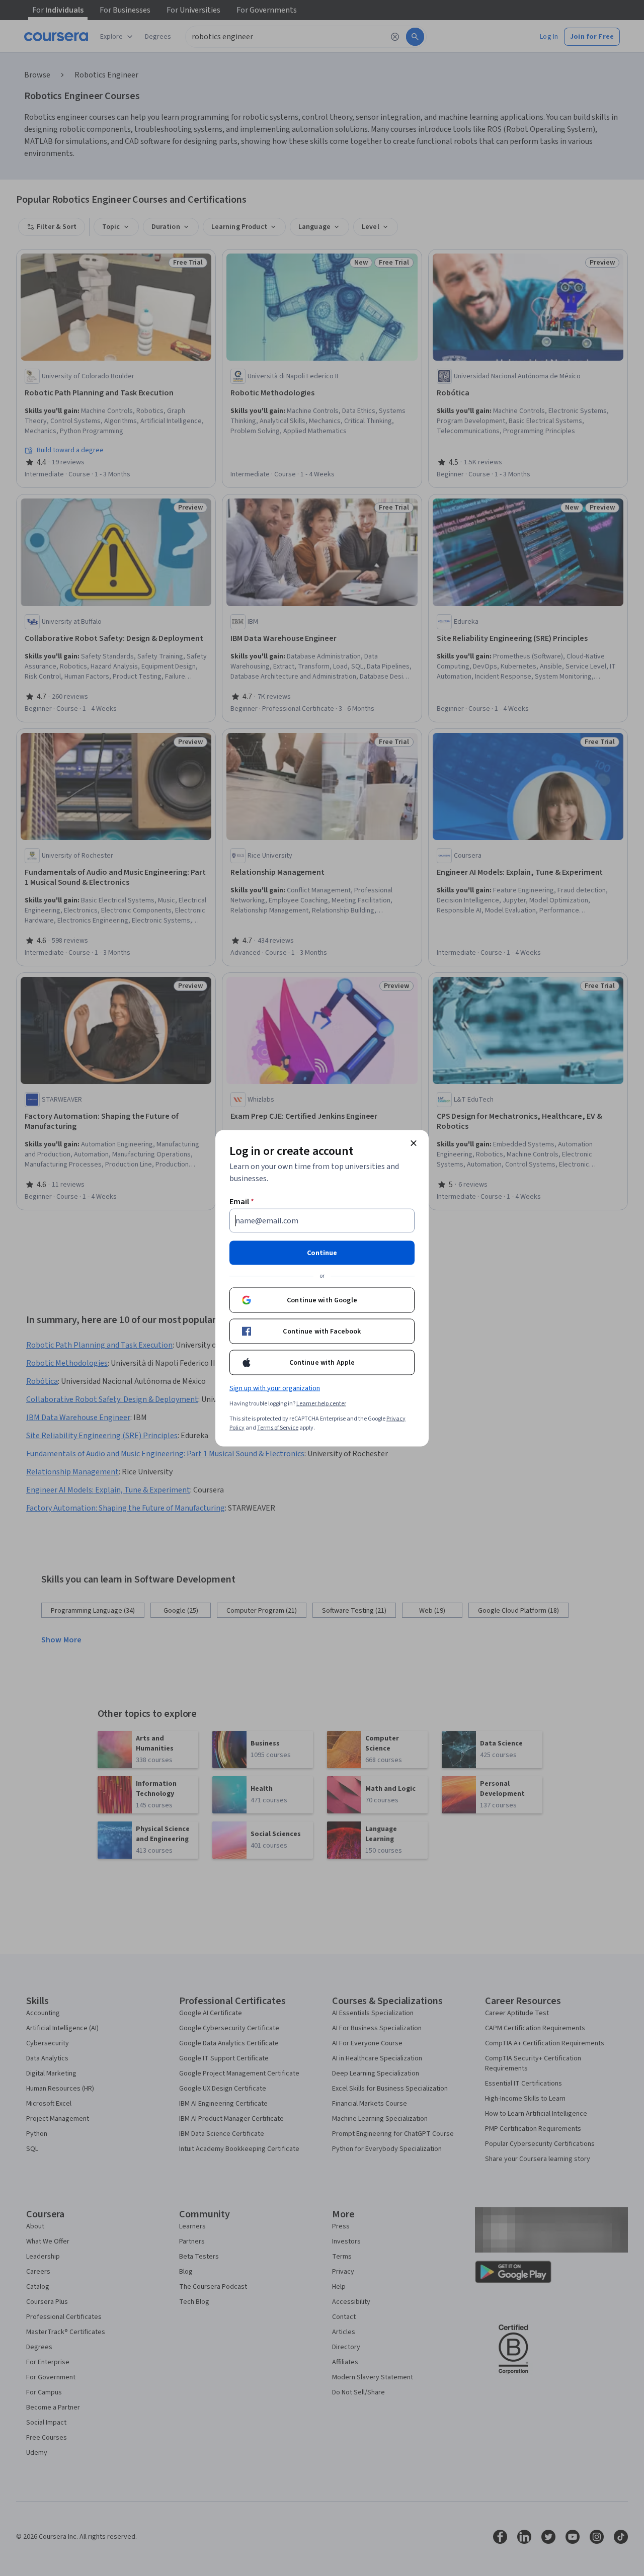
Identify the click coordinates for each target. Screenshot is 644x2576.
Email (242, 1201)
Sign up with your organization (275, 1388)
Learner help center (321, 1403)
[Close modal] (414, 1143)
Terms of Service (278, 1427)
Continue (322, 1253)
